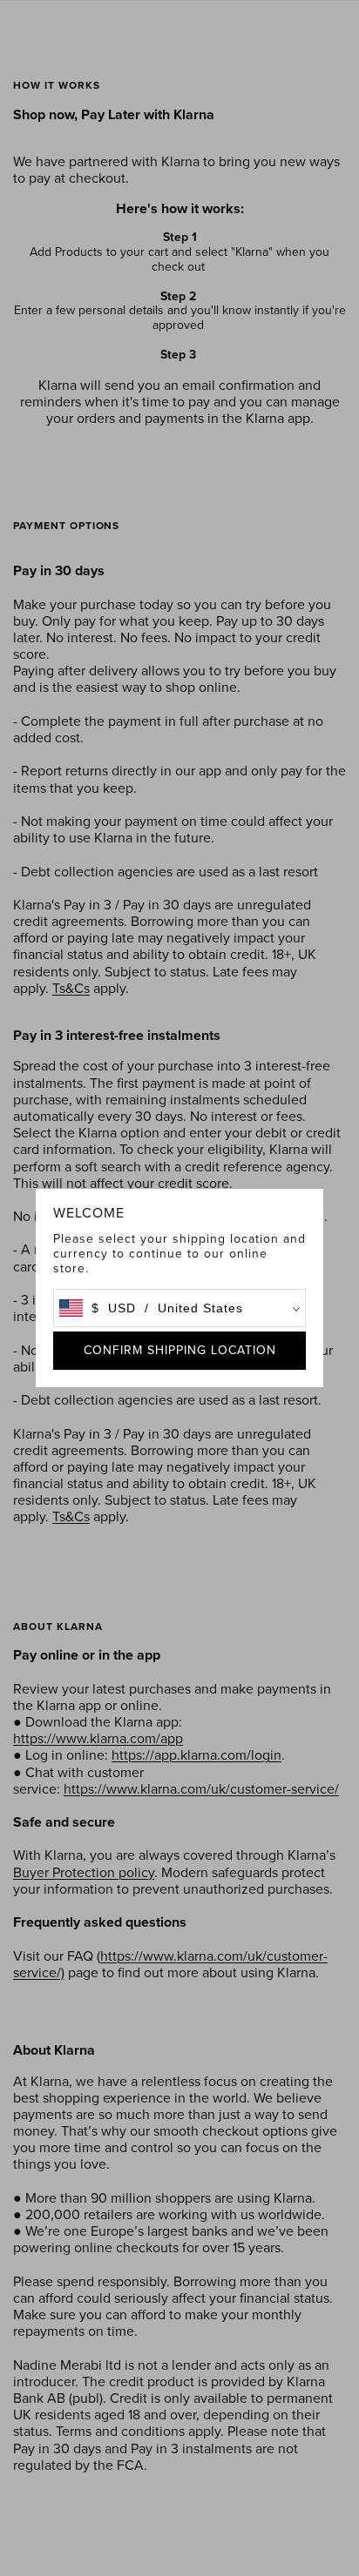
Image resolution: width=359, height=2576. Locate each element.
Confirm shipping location (180, 1350)
